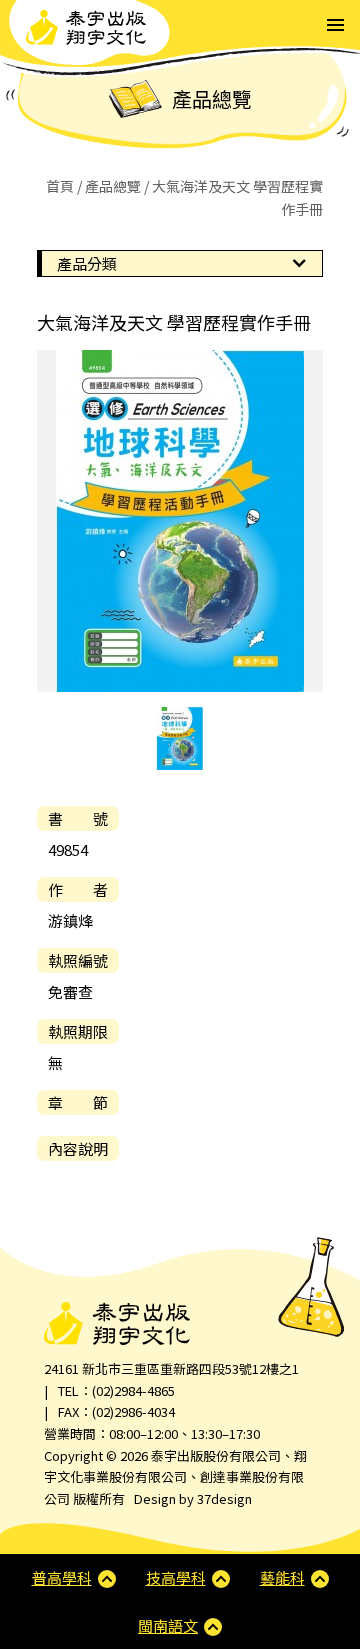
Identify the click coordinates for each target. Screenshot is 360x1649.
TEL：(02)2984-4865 (116, 1390)
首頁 (60, 186)
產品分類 (87, 263)
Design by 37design (193, 1498)
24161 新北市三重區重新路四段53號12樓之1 (171, 1368)
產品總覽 (113, 186)
